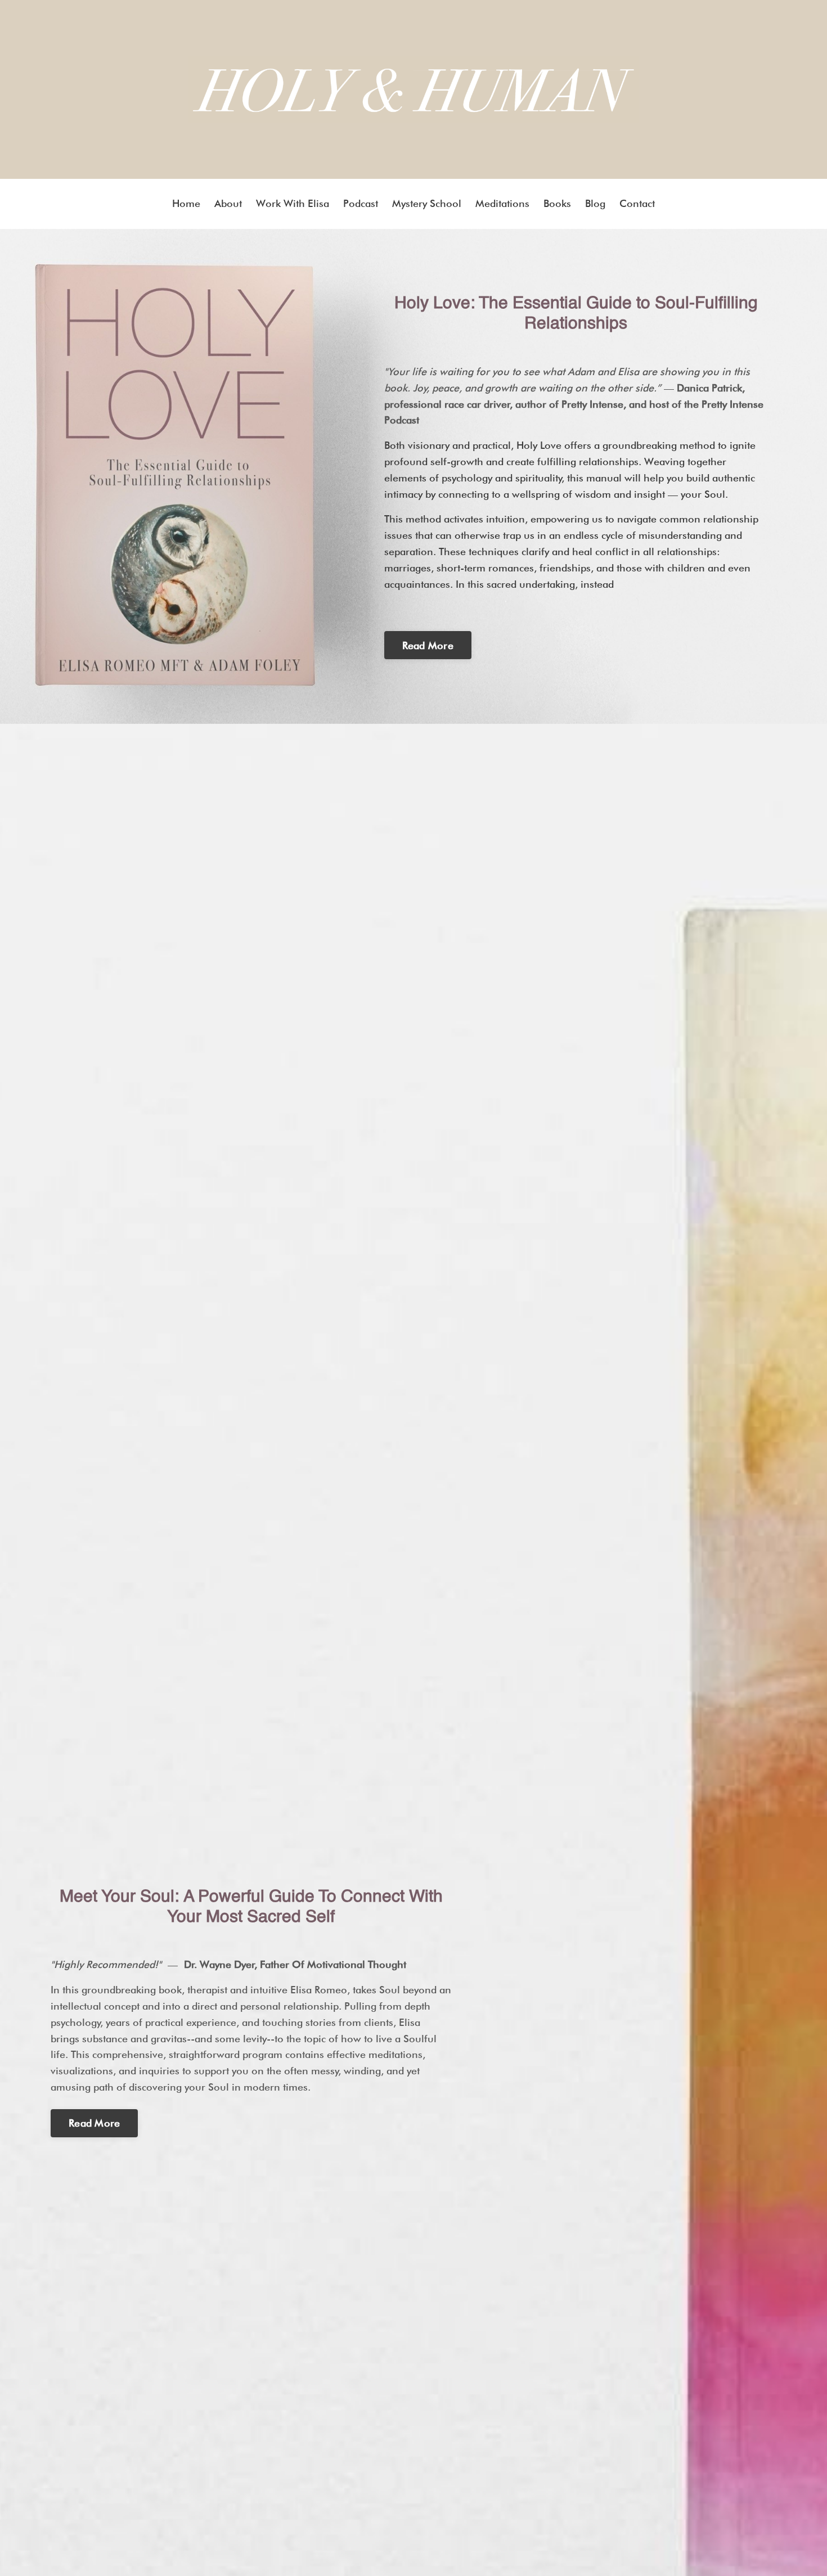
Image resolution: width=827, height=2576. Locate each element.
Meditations (502, 203)
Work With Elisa (293, 203)
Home (186, 203)
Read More (428, 645)
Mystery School (427, 203)
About (228, 203)
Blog (595, 203)
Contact (637, 203)
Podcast (361, 203)
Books (557, 203)
